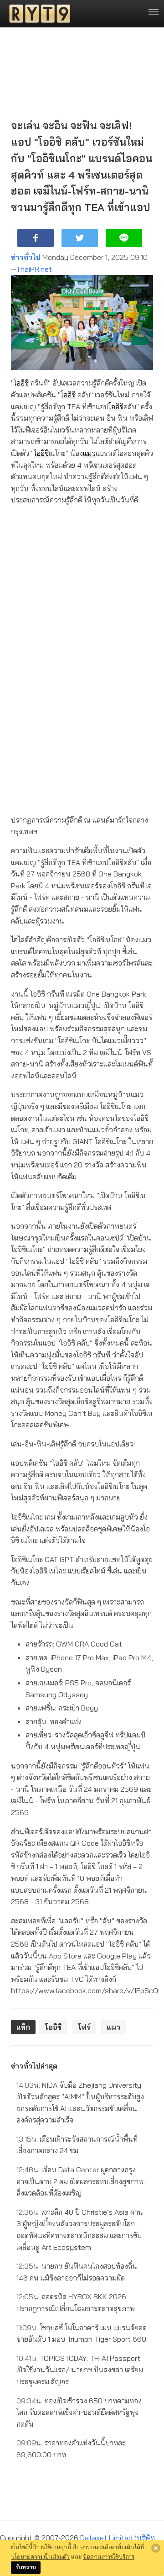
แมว (89, 453)
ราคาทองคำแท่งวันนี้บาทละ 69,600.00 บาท (71, 2449)
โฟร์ (84, 2027)
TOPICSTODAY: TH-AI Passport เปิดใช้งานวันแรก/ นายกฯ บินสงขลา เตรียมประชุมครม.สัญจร (80, 2370)
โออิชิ (21, 383)
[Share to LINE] (124, 238)
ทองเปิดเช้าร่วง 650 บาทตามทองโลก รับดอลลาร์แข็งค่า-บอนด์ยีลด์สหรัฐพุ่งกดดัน (79, 2412)
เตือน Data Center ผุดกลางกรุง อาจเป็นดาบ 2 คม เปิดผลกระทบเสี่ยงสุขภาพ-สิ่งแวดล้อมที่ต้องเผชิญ (81, 2181)
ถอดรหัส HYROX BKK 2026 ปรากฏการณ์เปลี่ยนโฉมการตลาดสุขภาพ (76, 2302)
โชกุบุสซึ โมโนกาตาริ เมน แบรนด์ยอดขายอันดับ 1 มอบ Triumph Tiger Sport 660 (82, 2333)
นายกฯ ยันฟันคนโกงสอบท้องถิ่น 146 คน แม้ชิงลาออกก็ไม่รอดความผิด (77, 2272)
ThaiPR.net (34, 269)
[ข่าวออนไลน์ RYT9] (37, 14)
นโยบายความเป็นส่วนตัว (40, 2556)
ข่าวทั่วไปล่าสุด (34, 2066)
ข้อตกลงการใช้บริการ (109, 2556)
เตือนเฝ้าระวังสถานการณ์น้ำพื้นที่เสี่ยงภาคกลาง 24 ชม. (77, 2145)
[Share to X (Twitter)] (80, 238)
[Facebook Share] (36, 238)
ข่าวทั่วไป (26, 257)
